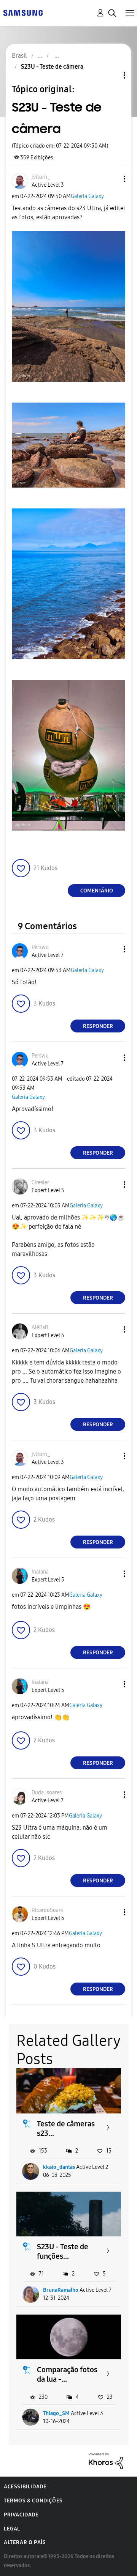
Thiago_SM (56, 2413)
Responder (98, 1026)
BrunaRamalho (61, 2290)
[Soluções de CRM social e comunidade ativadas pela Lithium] (106, 2460)
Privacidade (21, 2515)
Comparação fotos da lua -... (67, 2374)
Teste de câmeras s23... (66, 2128)
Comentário (97, 891)
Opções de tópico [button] (112, 75)
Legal (12, 2529)
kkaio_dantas (59, 2167)
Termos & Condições (33, 2501)
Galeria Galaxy (87, 196)
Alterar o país (25, 2542)
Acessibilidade (25, 2487)
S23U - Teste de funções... (63, 2251)
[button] (112, 179)
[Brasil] (23, 12)
